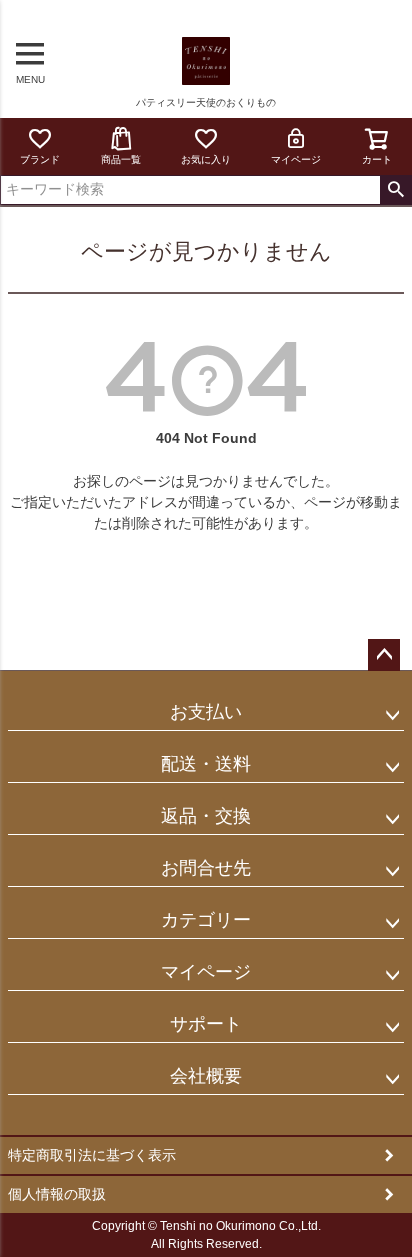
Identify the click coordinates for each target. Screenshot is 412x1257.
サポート (206, 1024)
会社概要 (206, 1076)
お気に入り (206, 159)
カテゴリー (206, 920)
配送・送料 (206, 764)
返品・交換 (206, 816)
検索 (395, 190)
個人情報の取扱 (57, 1194)
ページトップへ (384, 655)
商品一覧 (121, 159)
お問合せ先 (206, 868)
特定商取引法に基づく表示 (92, 1155)
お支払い (206, 712)
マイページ (296, 159)
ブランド (40, 159)
